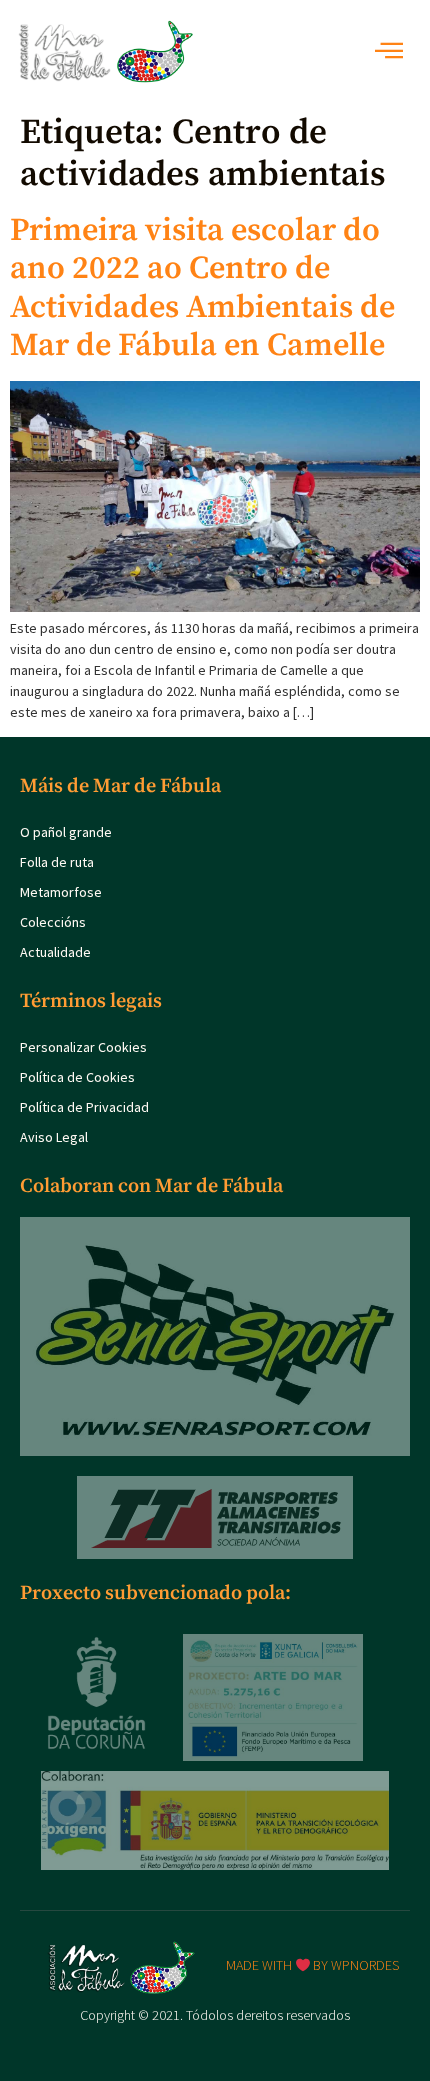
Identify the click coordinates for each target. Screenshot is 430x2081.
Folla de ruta (57, 862)
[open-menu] (394, 52)
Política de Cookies (77, 1077)
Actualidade (55, 952)
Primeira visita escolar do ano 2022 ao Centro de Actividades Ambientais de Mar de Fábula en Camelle (202, 288)
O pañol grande (66, 832)
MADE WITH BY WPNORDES (313, 1965)
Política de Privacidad (84, 1107)
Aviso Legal (54, 1137)
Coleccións (53, 922)
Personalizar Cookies (83, 1047)
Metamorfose (61, 892)
